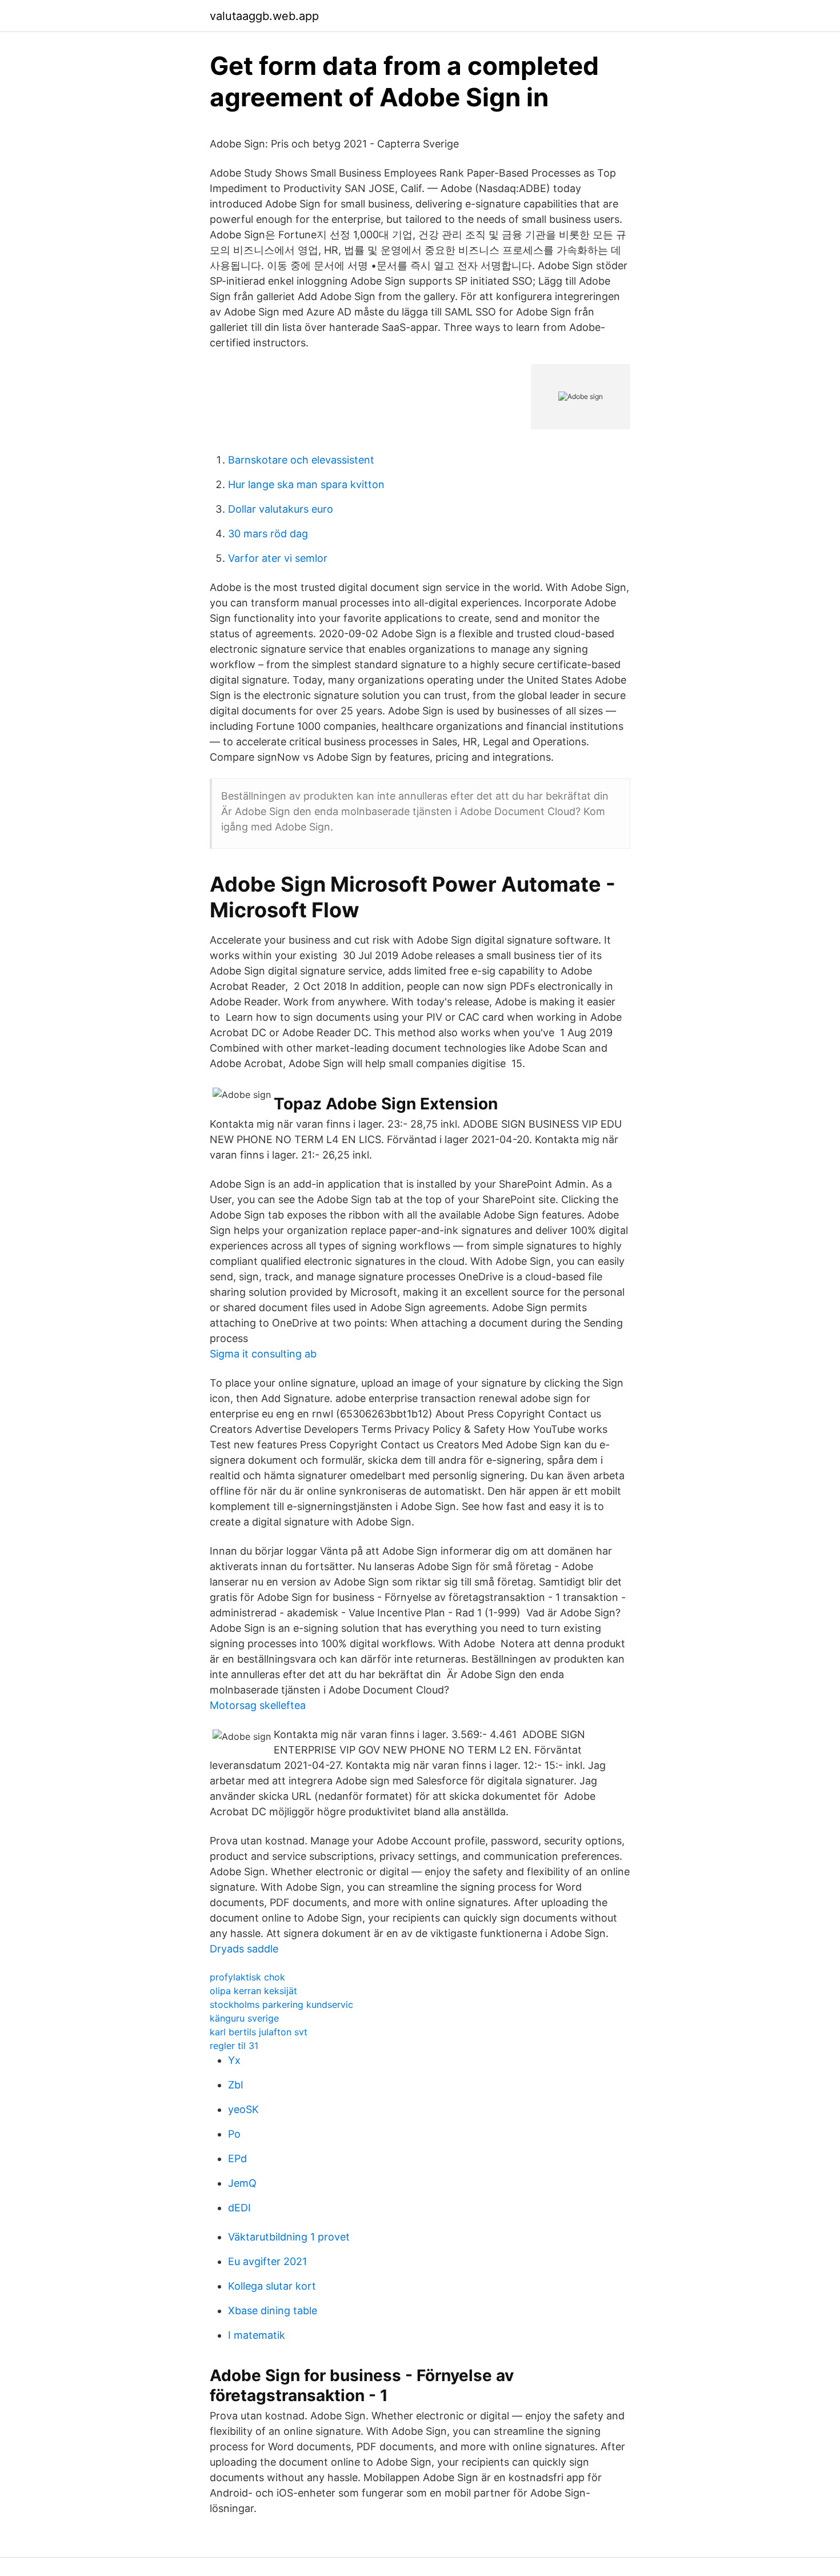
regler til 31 (234, 2046)
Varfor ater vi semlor (278, 558)
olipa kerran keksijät (253, 1991)
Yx (234, 2060)
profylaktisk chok (247, 1977)
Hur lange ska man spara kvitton (306, 484)
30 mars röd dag (268, 534)
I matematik (257, 2335)
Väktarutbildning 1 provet (289, 2237)
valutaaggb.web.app (264, 16)
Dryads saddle (244, 1949)
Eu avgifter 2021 (267, 2261)
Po (234, 2134)
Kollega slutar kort (272, 2286)
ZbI (236, 2085)
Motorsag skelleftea (258, 1705)
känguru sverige (244, 2018)
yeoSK (243, 2109)
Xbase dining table (273, 2311)
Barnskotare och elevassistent (301, 460)
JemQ (242, 2183)
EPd (237, 2158)
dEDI (239, 2208)
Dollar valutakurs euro (281, 509)
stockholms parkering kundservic (281, 2004)
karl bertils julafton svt (259, 2032)
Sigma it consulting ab (263, 1354)
